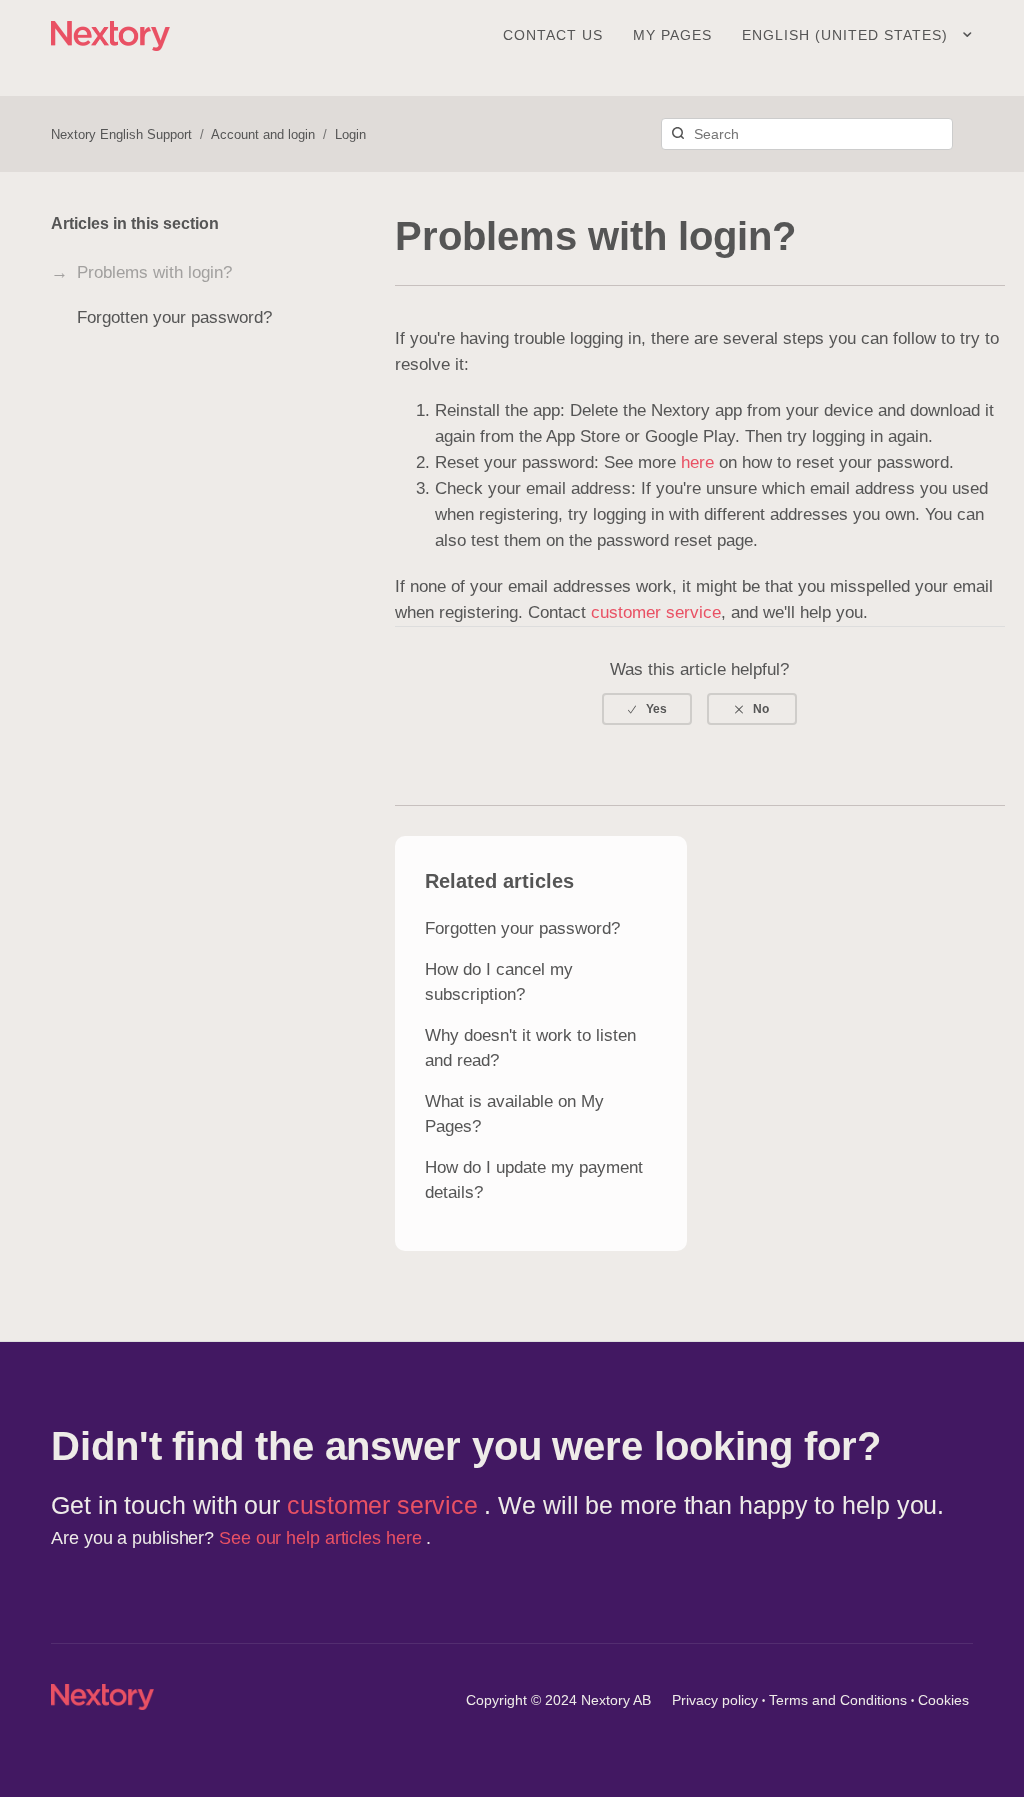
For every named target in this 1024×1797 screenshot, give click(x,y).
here (697, 462)
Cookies (943, 1700)
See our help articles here (322, 1538)
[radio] (647, 709)
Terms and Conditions (838, 1700)
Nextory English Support (121, 134)
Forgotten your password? (174, 317)
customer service (656, 612)
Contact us (553, 35)
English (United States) (847, 35)
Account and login (263, 134)
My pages (672, 35)
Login (350, 134)
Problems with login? (154, 272)
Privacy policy (715, 1700)
